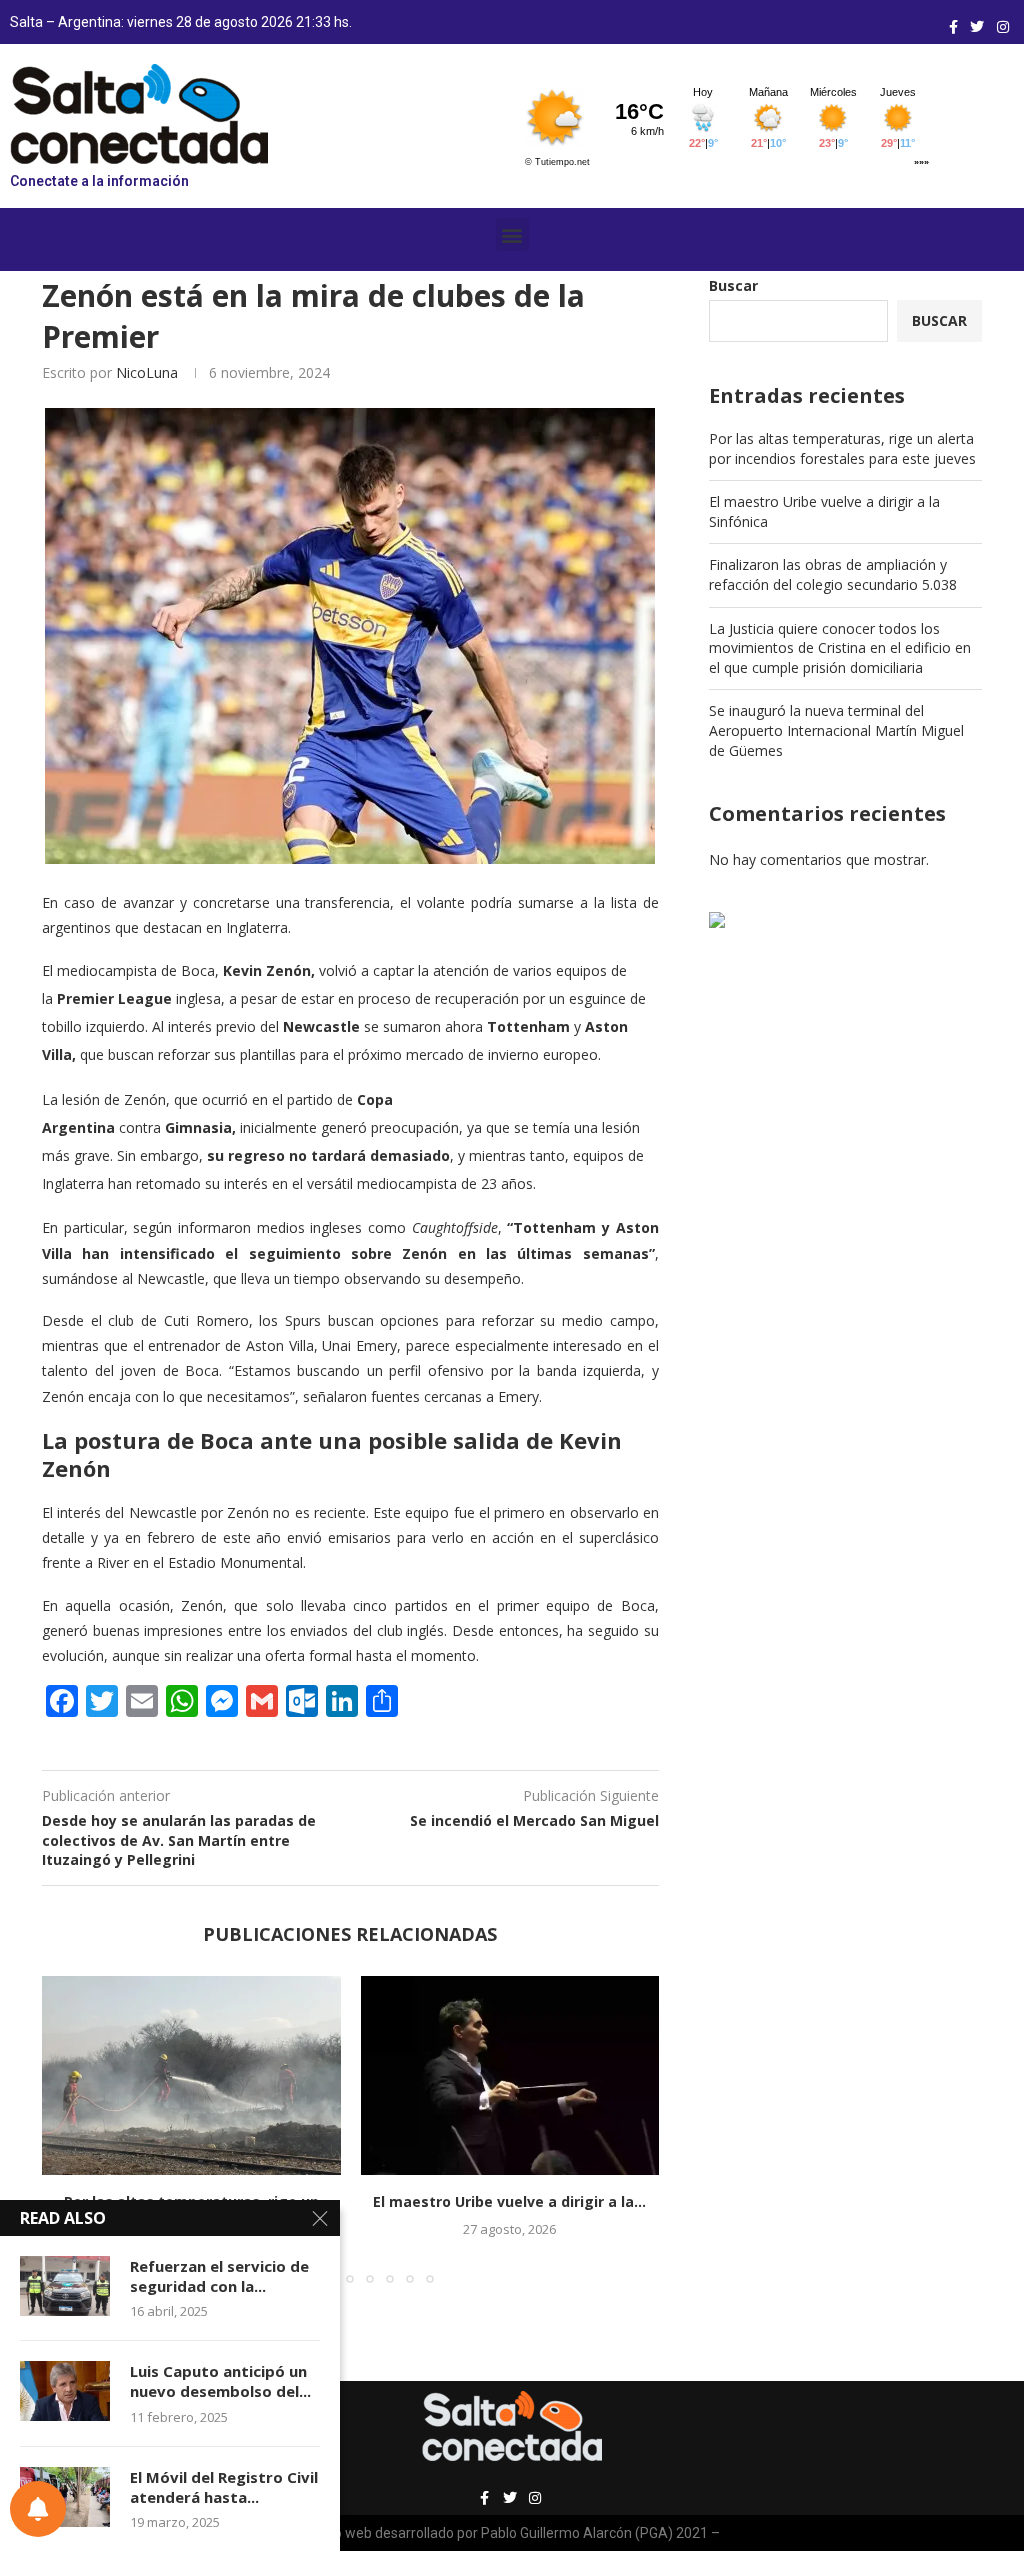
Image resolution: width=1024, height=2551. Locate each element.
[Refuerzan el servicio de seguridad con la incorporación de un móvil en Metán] (65, 2286)
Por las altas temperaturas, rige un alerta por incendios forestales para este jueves (842, 448)
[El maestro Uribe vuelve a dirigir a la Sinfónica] (510, 2075)
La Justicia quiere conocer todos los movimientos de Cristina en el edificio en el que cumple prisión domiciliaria (840, 648)
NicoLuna (147, 372)
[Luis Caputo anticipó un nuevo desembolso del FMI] (65, 2391)
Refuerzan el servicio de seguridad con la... (219, 2276)
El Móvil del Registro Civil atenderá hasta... (224, 2487)
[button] (512, 234)
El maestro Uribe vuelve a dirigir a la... (509, 2201)
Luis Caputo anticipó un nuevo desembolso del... (220, 2381)
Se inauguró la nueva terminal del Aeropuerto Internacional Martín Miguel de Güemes (836, 730)
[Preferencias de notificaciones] (38, 2509)
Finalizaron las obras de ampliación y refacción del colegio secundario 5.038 (833, 574)
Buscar (733, 285)
